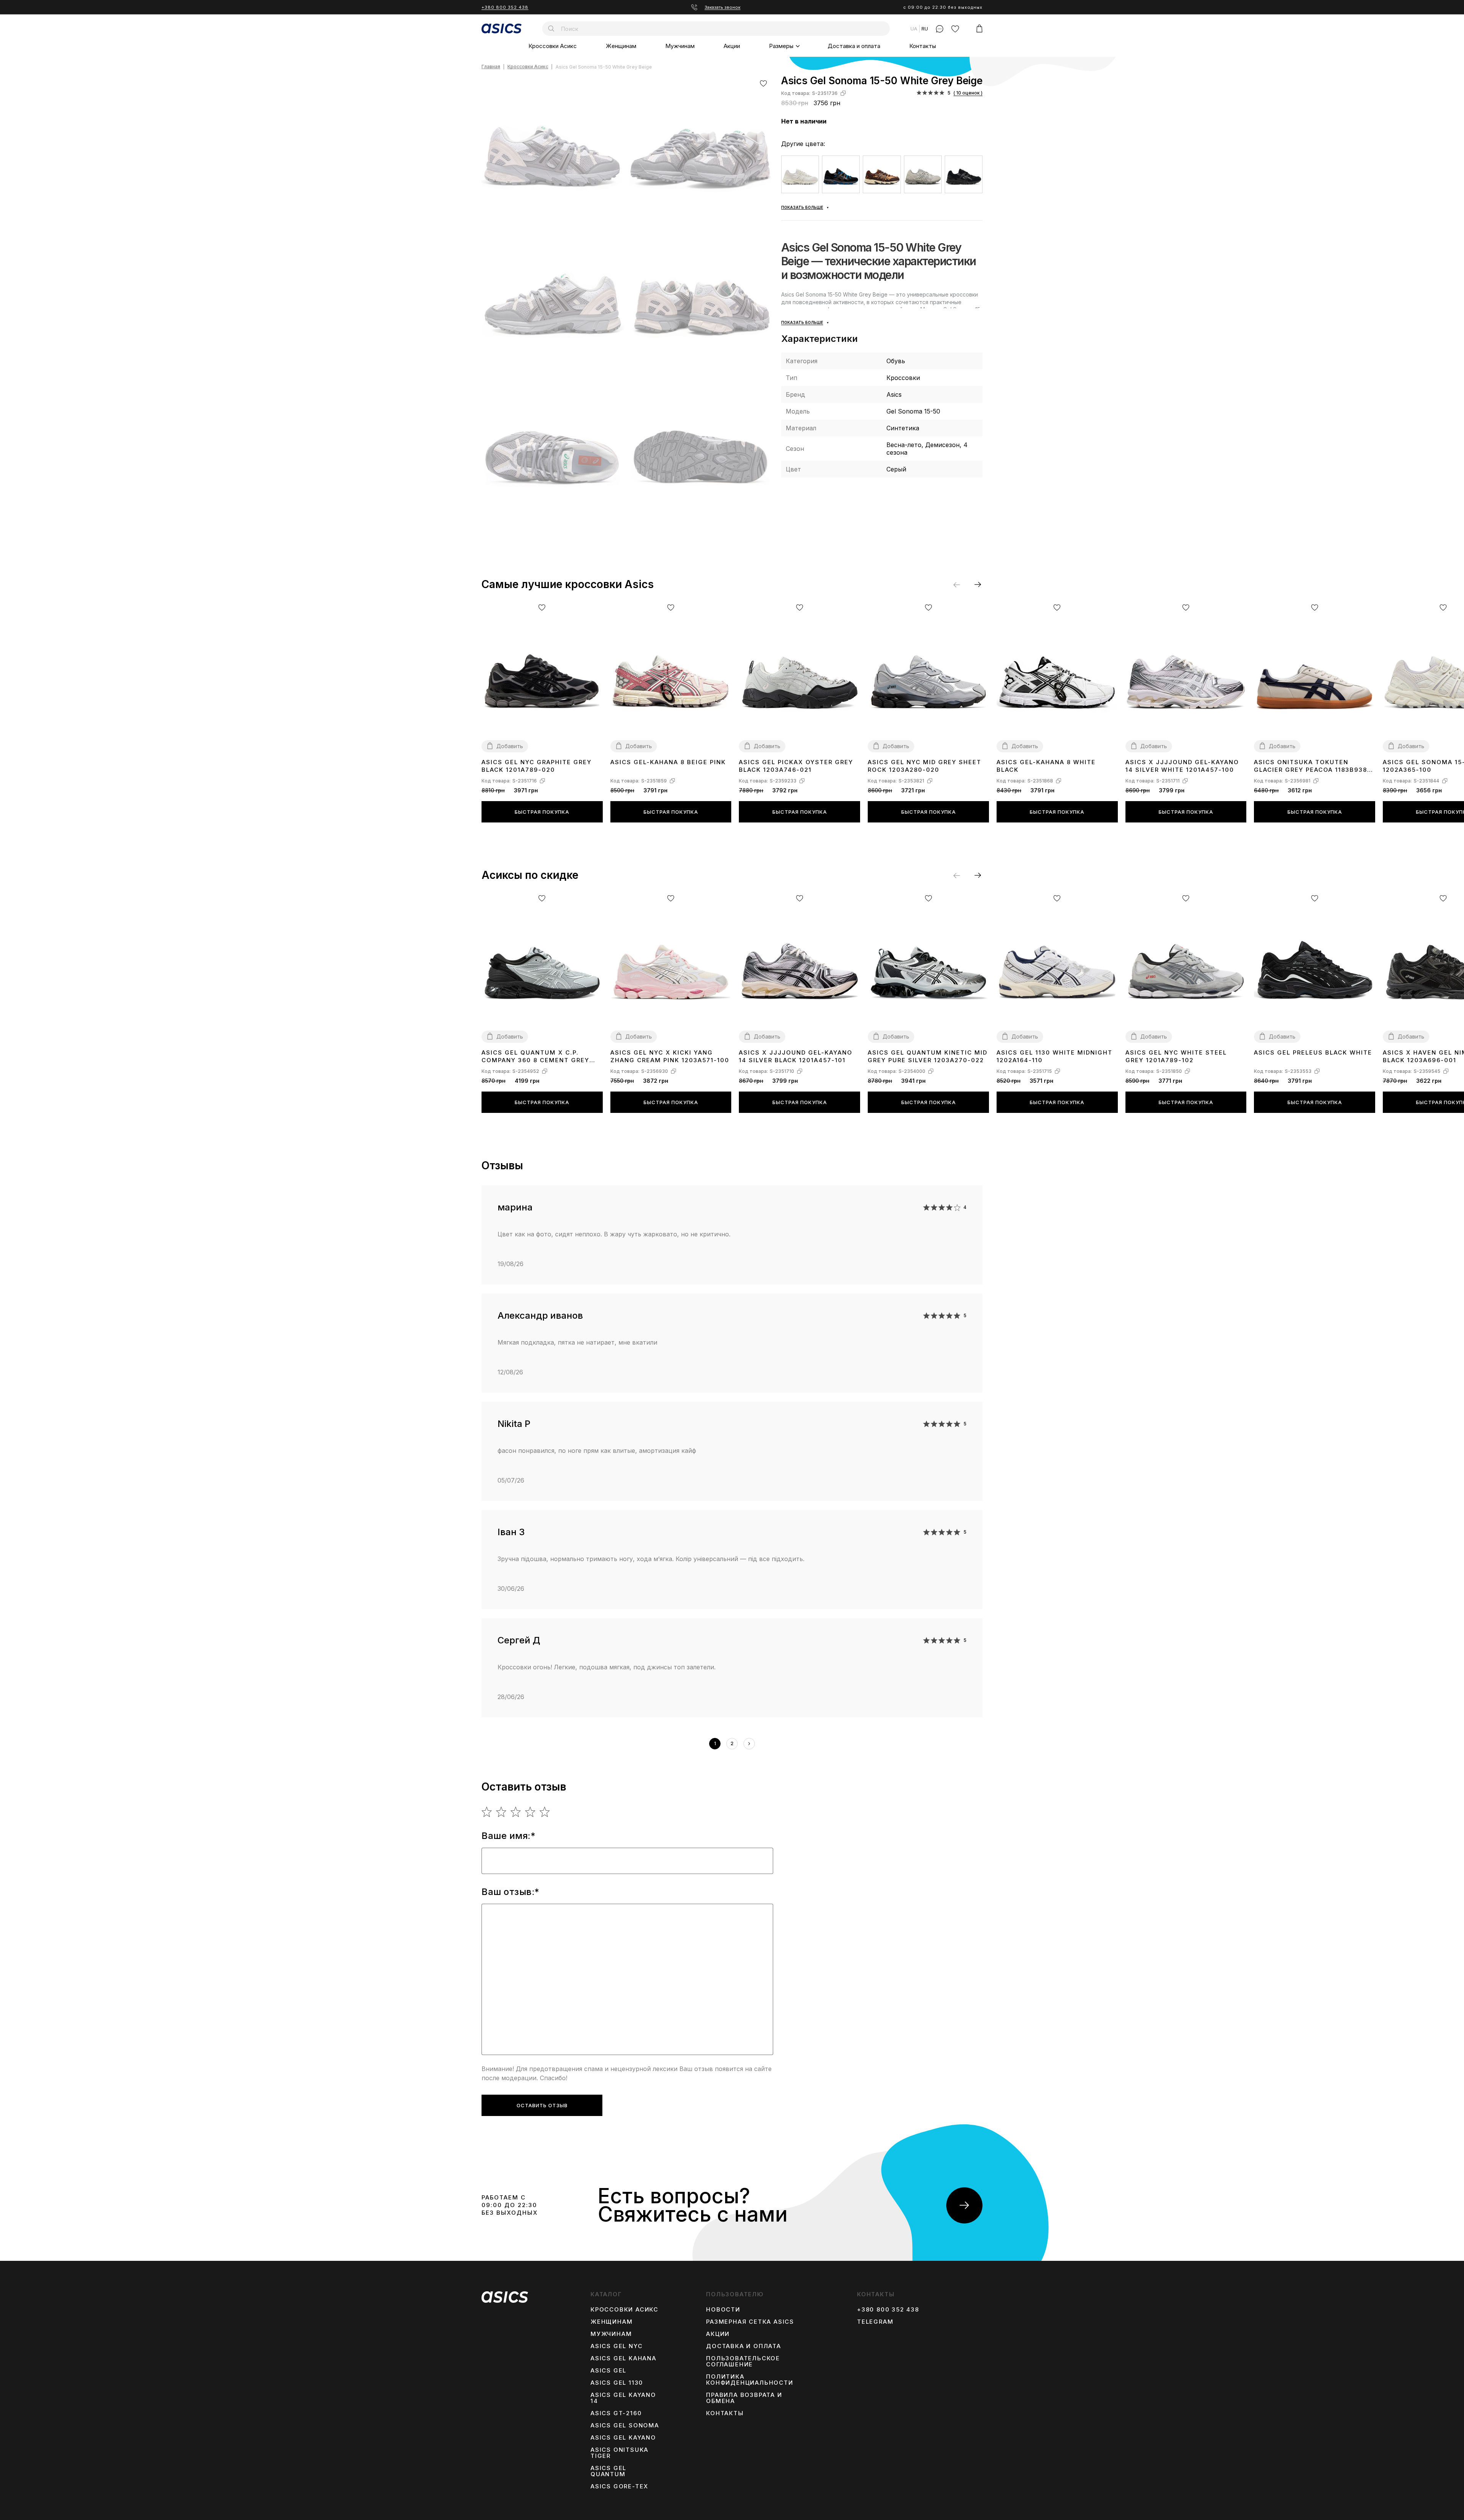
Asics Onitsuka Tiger (620, 2453)
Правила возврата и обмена (744, 2398)
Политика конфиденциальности (750, 2380)
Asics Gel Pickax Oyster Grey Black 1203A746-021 (796, 766)
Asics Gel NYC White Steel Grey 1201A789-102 (1176, 1056)
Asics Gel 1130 (617, 2383)
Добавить (510, 746)
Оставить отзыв (542, 2105)
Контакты (923, 46)
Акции (732, 46)
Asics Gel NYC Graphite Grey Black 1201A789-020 (537, 766)
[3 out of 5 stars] (516, 1812)
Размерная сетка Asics (750, 2322)
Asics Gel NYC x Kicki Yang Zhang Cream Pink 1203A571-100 (670, 1056)
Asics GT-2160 (616, 2413)
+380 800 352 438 (505, 7)
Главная (491, 67)
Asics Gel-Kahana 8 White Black (1046, 766)
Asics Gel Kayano (623, 2438)
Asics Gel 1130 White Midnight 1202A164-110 (1055, 1056)
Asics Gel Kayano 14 (623, 2398)
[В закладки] (763, 83)
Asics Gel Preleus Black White (1313, 1052)
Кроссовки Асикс (553, 46)
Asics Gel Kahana (624, 2358)
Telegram (875, 2322)
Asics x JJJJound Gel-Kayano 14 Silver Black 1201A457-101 (796, 1056)
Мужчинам (680, 46)
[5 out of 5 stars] (545, 1812)
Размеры (781, 46)
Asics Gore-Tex (620, 2486)
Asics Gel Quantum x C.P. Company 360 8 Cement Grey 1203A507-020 (535, 1057)
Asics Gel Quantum (608, 2471)
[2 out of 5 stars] (502, 1812)
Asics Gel (608, 2371)
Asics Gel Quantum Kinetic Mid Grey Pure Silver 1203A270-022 (928, 1056)
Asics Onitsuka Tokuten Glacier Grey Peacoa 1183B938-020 (1312, 766)
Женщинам (621, 46)
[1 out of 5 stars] (487, 1812)
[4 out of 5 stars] (531, 1812)
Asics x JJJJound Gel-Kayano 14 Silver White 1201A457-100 (1182, 766)
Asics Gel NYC (616, 2346)
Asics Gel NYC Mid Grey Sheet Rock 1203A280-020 (925, 766)
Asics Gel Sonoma (625, 2425)
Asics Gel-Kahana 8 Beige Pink (668, 762)
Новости (723, 2310)
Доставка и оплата (854, 46)
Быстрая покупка (542, 812)
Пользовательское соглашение (743, 2361)
